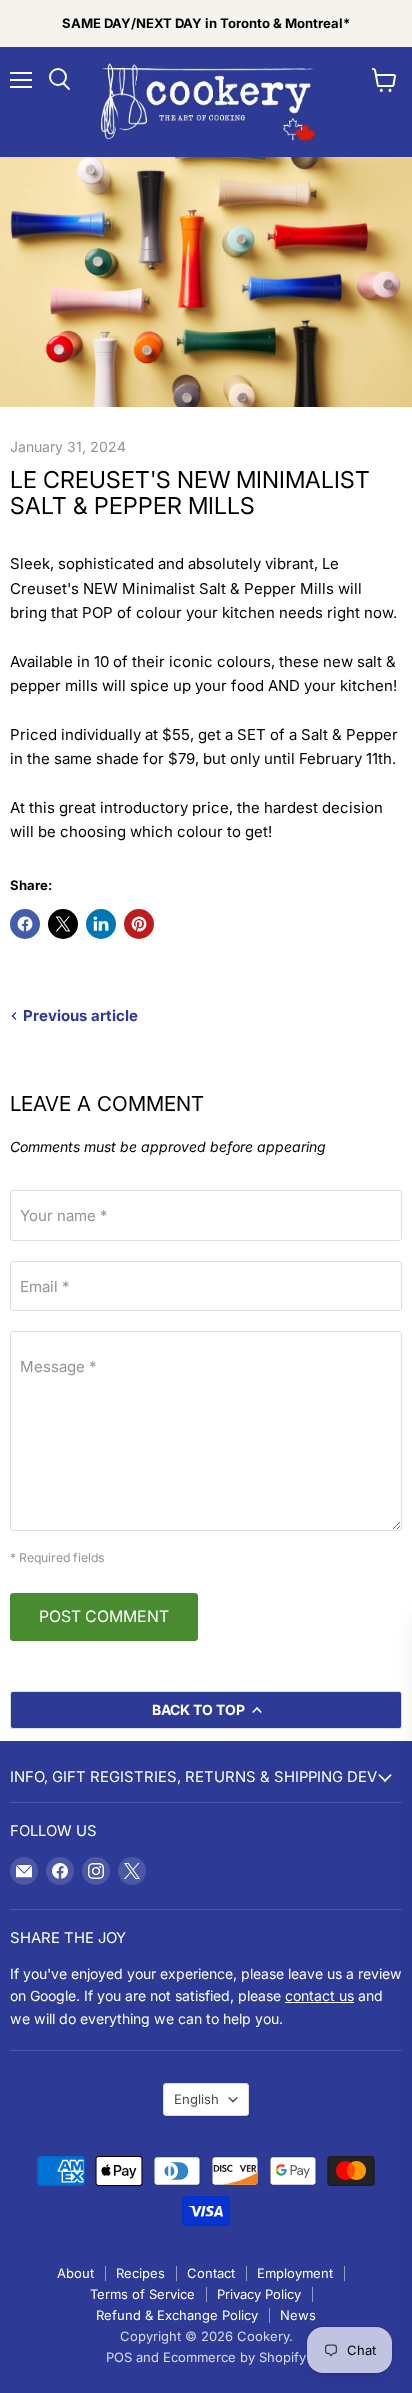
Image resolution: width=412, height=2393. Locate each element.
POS (119, 2357)
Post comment (104, 1616)
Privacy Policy (259, 2294)
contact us (319, 1995)
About (75, 2273)
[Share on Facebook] (25, 924)
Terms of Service (142, 2294)
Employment (295, 2273)
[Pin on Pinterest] (139, 924)
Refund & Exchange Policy (177, 2315)
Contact (211, 2273)
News (298, 2315)
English (196, 2099)
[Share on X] (63, 924)
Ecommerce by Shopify (234, 2357)
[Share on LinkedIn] (101, 924)
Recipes (140, 2273)
